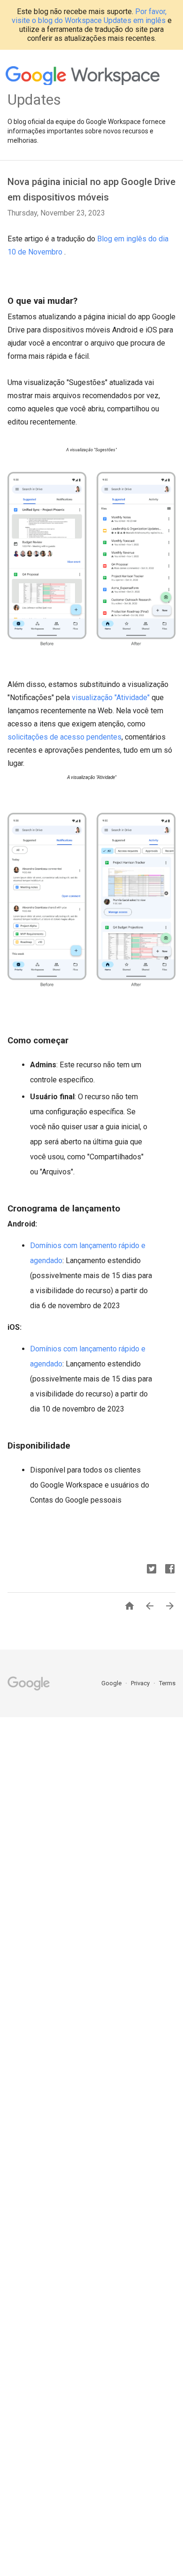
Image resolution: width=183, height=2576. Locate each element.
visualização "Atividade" (111, 698)
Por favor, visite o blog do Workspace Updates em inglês (89, 16)
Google (112, 1683)
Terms (167, 1683)
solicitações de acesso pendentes (65, 737)
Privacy (141, 1683)
